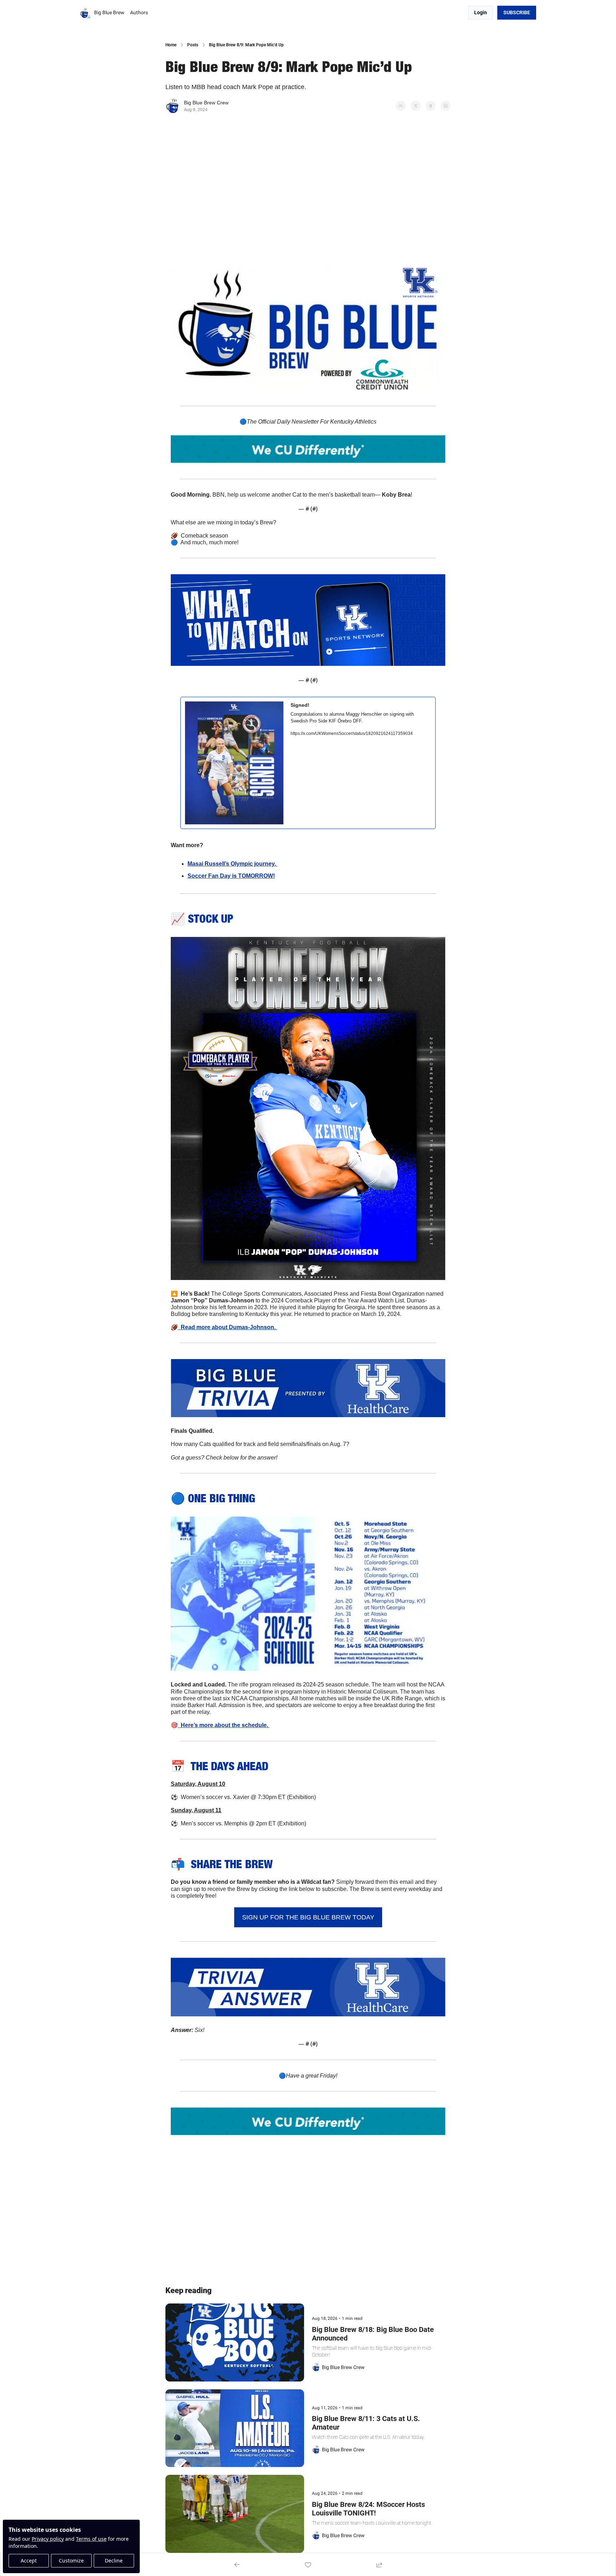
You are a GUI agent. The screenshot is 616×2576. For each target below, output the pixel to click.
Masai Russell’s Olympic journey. (232, 864)
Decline (114, 2561)
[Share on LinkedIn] (446, 106)
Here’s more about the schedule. (224, 1725)
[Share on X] (416, 106)
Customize (71, 2561)
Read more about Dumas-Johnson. (227, 1327)
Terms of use (91, 2539)
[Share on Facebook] (401, 106)
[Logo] (86, 13)
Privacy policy (48, 2539)
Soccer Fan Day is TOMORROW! (231, 876)
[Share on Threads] (431, 106)
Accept (29, 2561)
